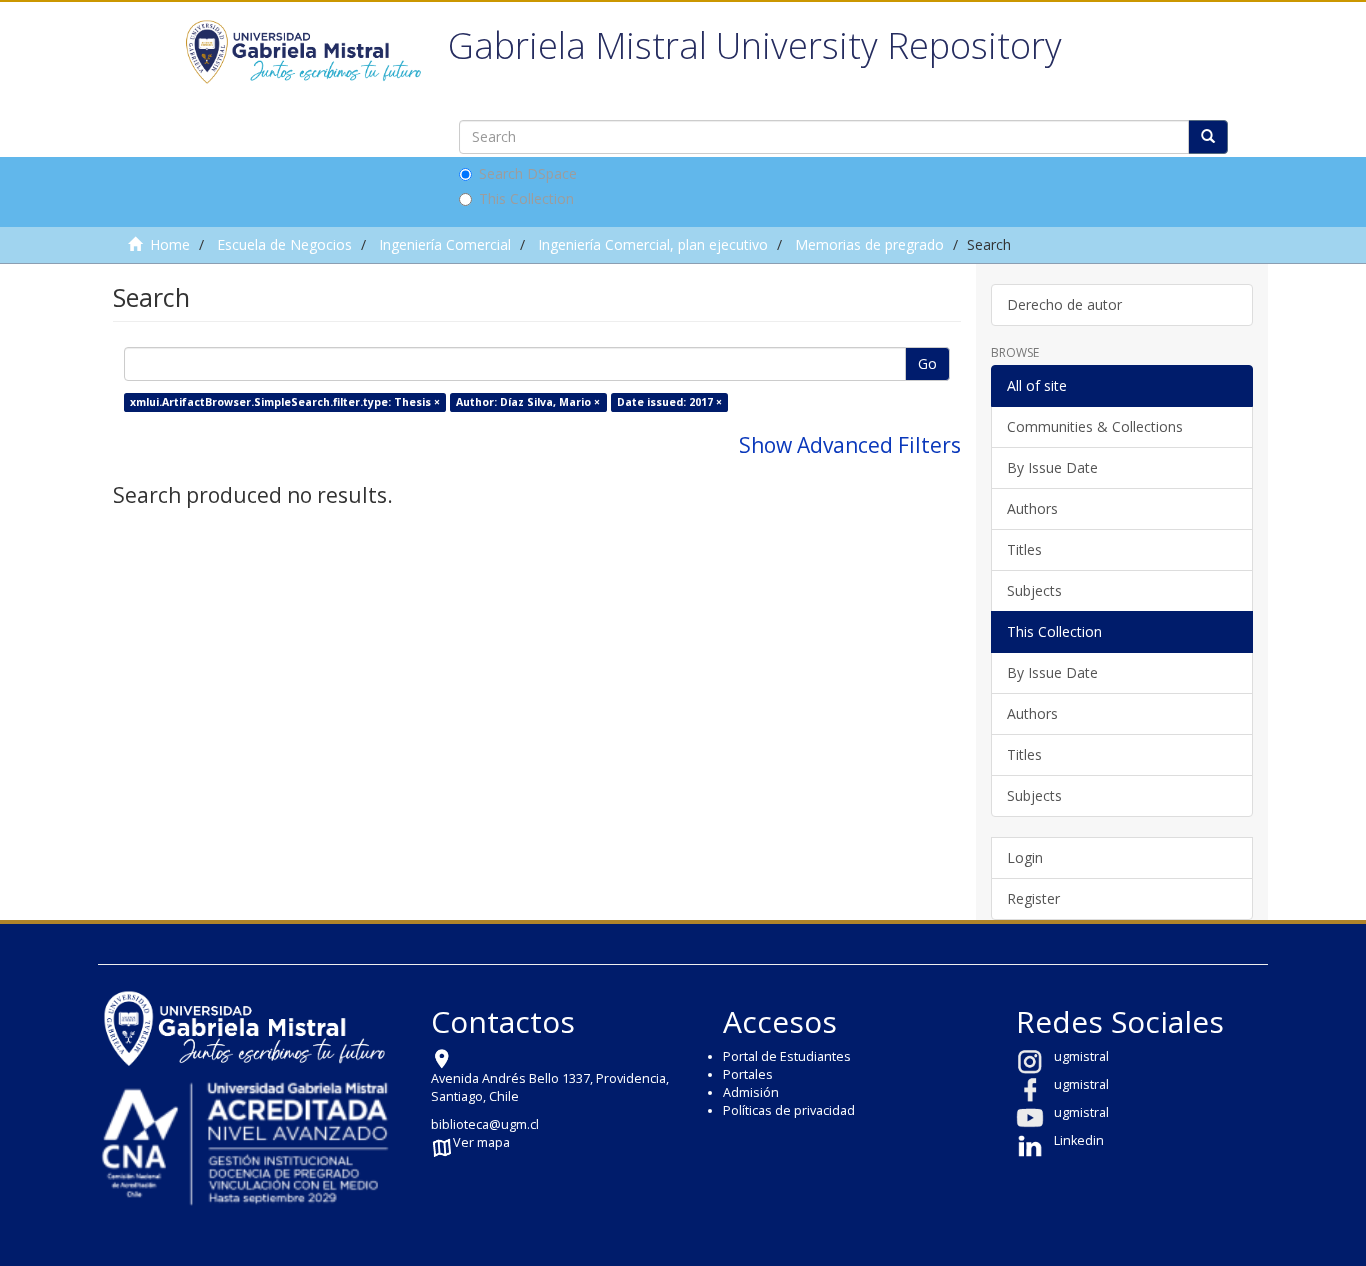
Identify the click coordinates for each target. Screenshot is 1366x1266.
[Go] (1208, 137)
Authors (1032, 508)
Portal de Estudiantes (787, 1056)
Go (927, 363)
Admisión (751, 1092)
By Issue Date (1052, 467)
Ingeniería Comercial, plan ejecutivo (653, 244)
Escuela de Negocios (284, 244)
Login (1025, 857)
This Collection (526, 198)
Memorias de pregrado (869, 244)
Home (170, 244)
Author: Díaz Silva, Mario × (528, 402)
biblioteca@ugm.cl (485, 1124)
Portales (748, 1074)
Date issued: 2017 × (669, 402)
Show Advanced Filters (850, 445)
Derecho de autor (1064, 304)
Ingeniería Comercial (445, 244)
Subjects (1034, 590)
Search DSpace (528, 173)
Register (1033, 898)
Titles (1024, 549)
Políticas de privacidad (789, 1110)
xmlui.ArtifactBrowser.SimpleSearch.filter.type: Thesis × (285, 402)
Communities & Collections (1095, 426)
